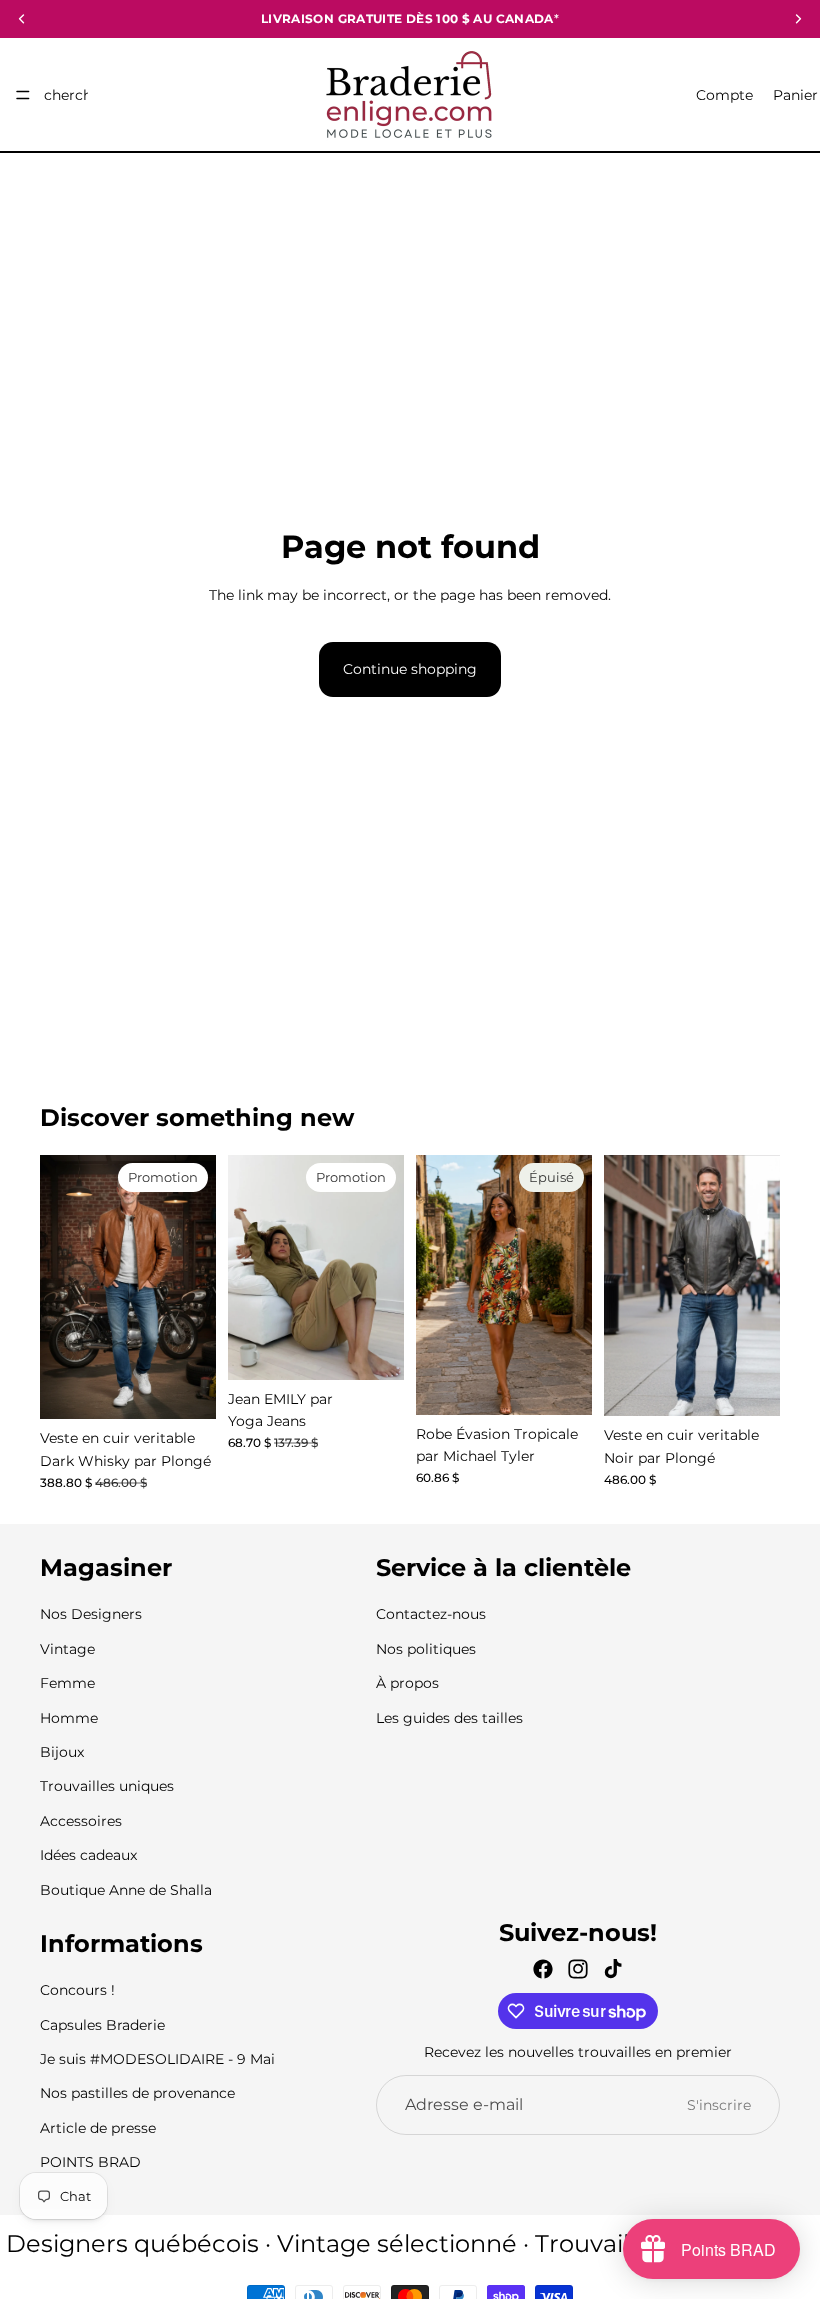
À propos (407, 1683)
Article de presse (98, 2128)
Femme (67, 1683)
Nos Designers (91, 1615)
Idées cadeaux (88, 1855)
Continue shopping (410, 669)
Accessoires (81, 1821)
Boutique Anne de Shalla (126, 1890)
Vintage (67, 1649)
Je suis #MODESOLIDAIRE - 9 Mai (157, 2059)
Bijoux (62, 1752)
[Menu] (23, 95)
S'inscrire (719, 2105)
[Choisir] (185, 1389)
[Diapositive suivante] (382, 1267)
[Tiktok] (613, 1969)
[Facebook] (543, 1969)
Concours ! (77, 1990)
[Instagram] (578, 1969)
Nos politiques (426, 1649)
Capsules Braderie (102, 2025)
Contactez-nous (431, 1615)
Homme (69, 1718)
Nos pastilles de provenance (137, 2094)
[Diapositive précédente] (250, 1267)
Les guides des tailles (449, 1718)
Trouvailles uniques (107, 1786)
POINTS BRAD (90, 2162)
